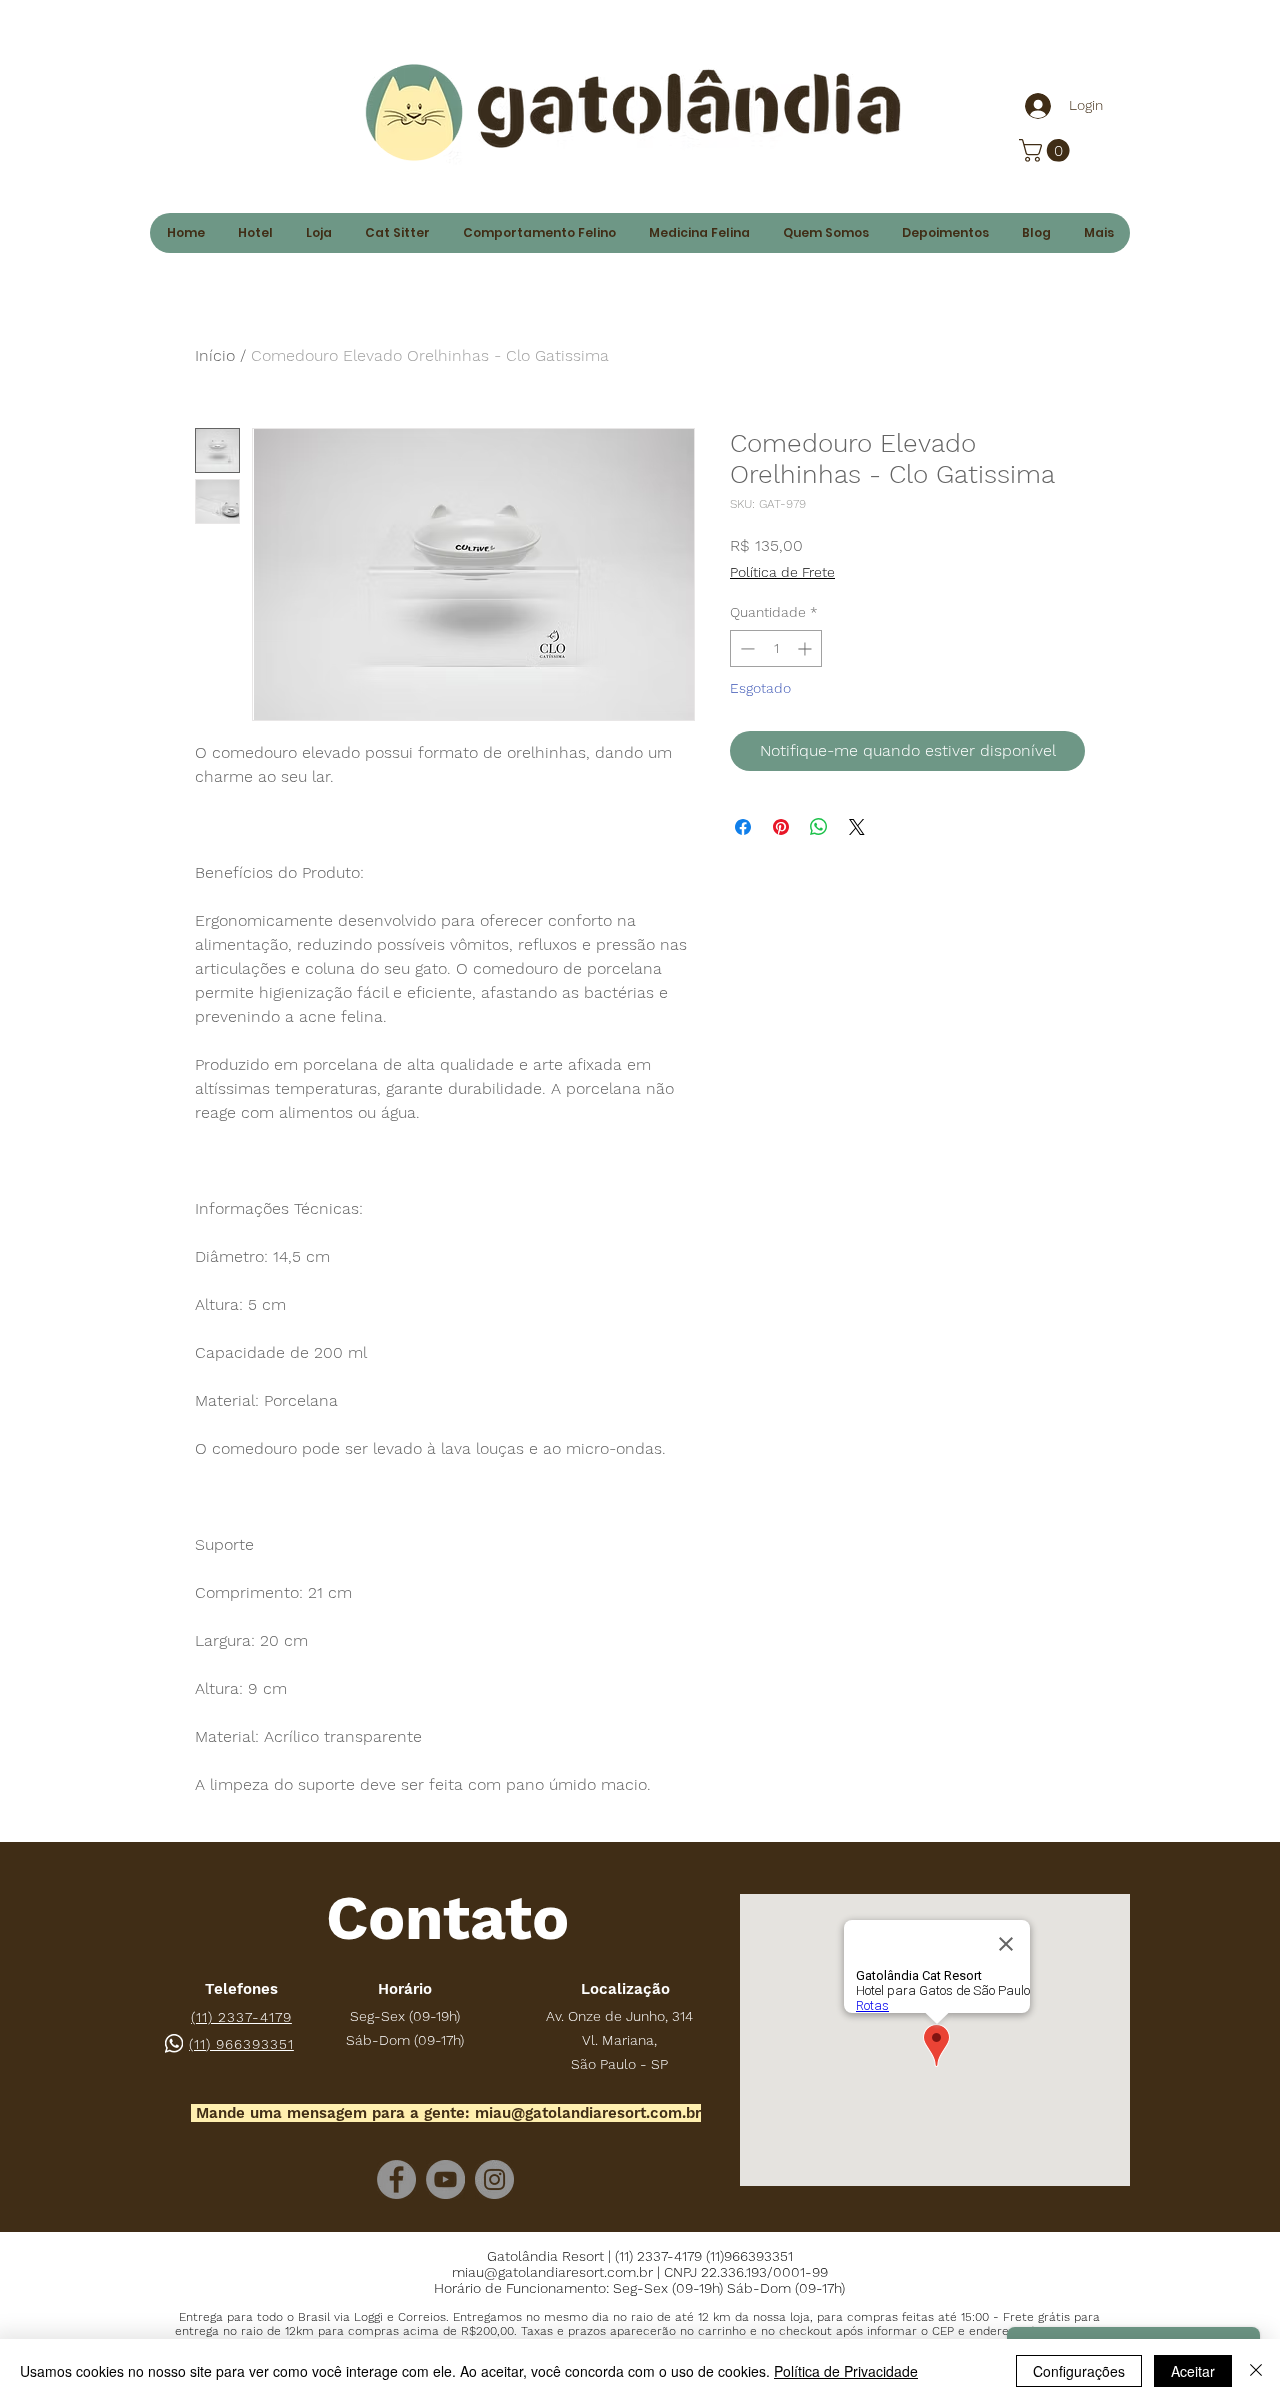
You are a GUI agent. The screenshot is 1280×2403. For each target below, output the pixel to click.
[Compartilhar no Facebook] (743, 827)
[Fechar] (1256, 2371)
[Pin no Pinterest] (781, 827)
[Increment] (806, 648)
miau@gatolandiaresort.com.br (588, 2113)
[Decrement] (745, 648)
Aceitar (1193, 2371)
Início (215, 355)
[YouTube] (445, 2179)
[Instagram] (494, 2179)
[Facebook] (396, 2179)
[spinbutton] (776, 648)
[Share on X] (857, 827)
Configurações (1079, 2371)
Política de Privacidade (846, 2371)
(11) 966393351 (241, 2044)
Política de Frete (782, 572)
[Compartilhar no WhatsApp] (819, 827)
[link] (1047, 150)
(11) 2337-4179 (241, 2017)
